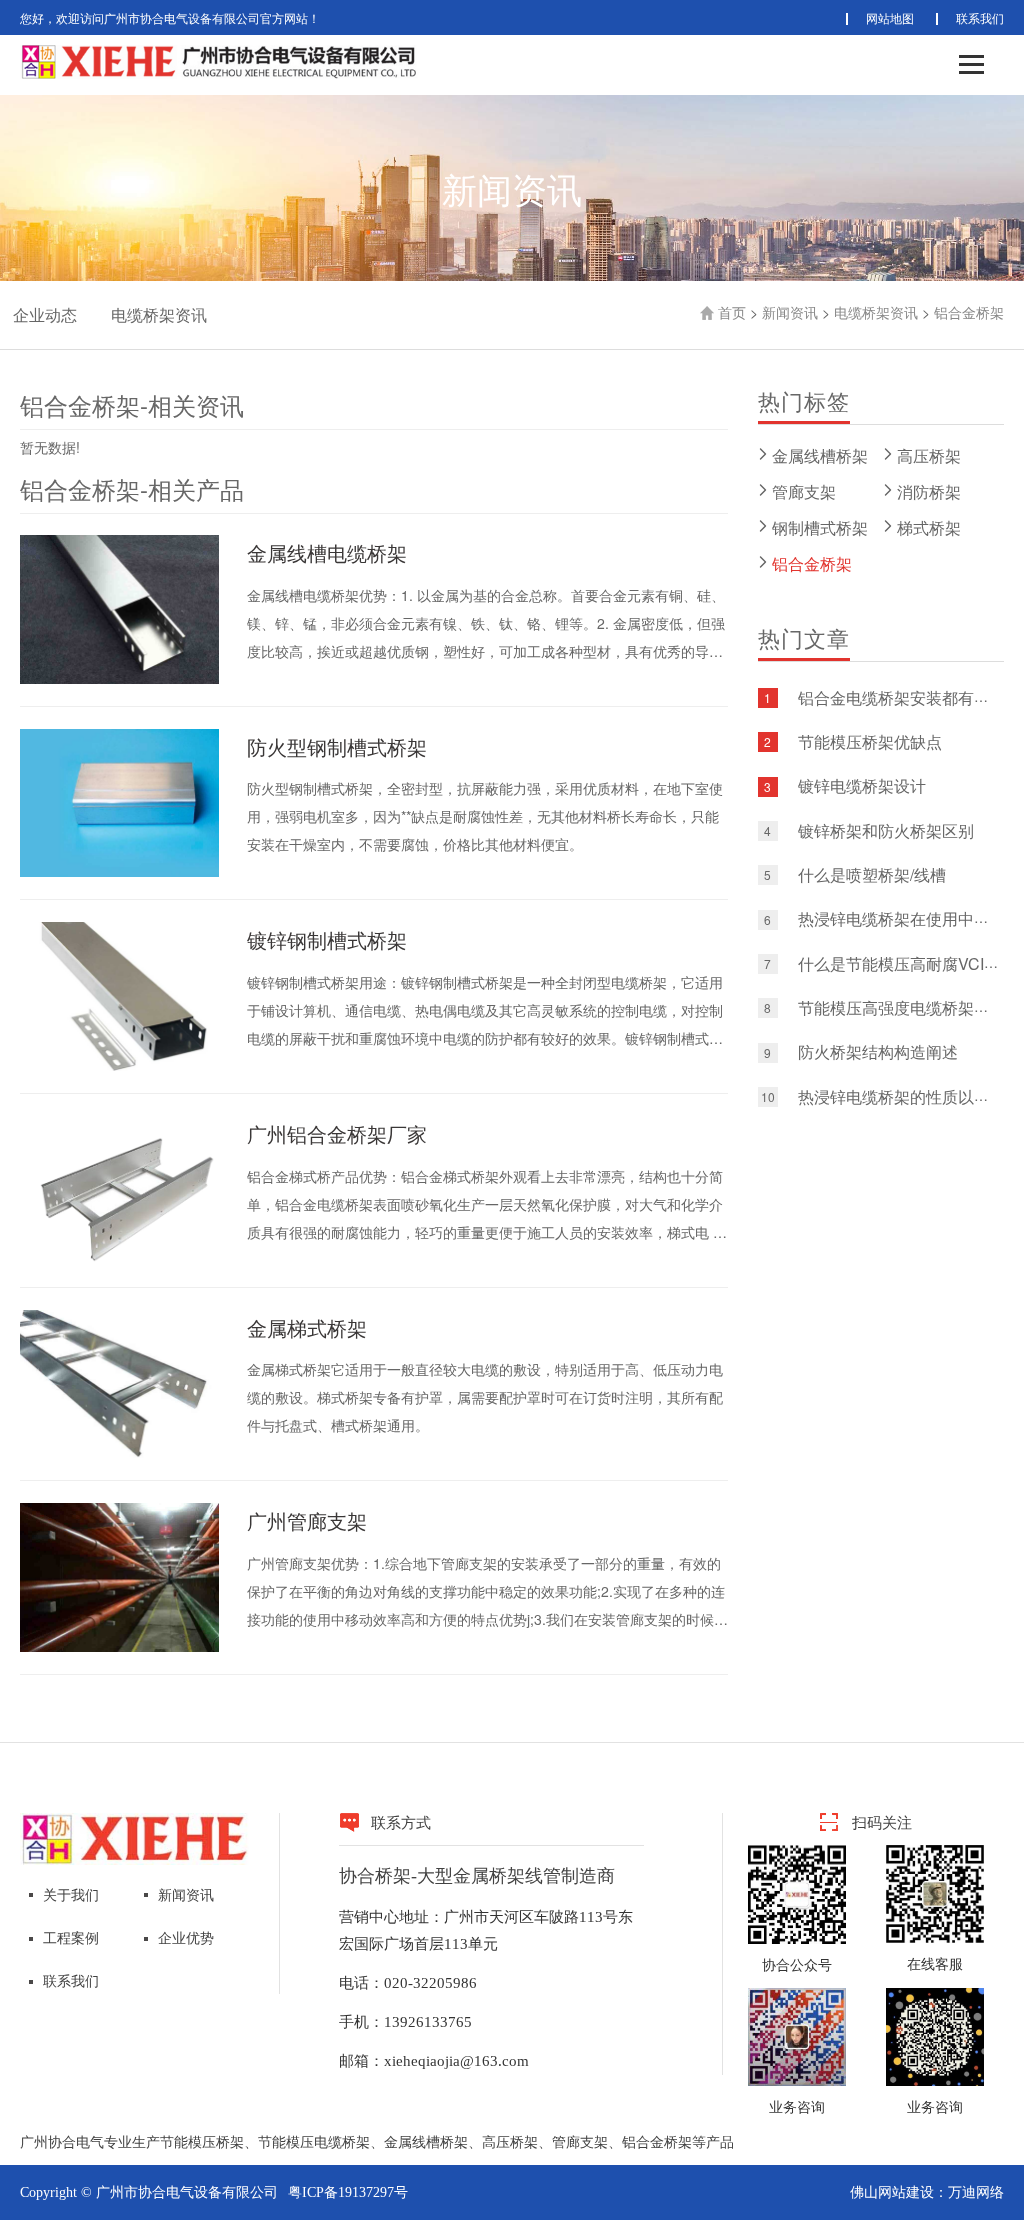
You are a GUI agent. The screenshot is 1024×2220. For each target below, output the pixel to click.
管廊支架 (804, 491)
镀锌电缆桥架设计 (862, 786)
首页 (732, 312)
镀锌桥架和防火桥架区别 (886, 830)
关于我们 (71, 1895)
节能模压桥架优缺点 (870, 741)
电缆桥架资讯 (159, 314)
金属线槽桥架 (820, 455)
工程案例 (71, 1938)
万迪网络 (976, 2192)
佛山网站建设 (892, 2192)
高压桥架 (929, 455)
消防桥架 (929, 491)
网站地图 (890, 17)
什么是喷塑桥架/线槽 (872, 874)
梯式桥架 (929, 527)
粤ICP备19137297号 (348, 2192)
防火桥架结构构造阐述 (878, 1052)
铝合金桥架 (969, 312)
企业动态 (45, 314)
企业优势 (186, 1938)
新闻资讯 (790, 312)
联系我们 (980, 17)
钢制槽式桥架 (820, 527)
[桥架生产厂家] (134, 1837)
